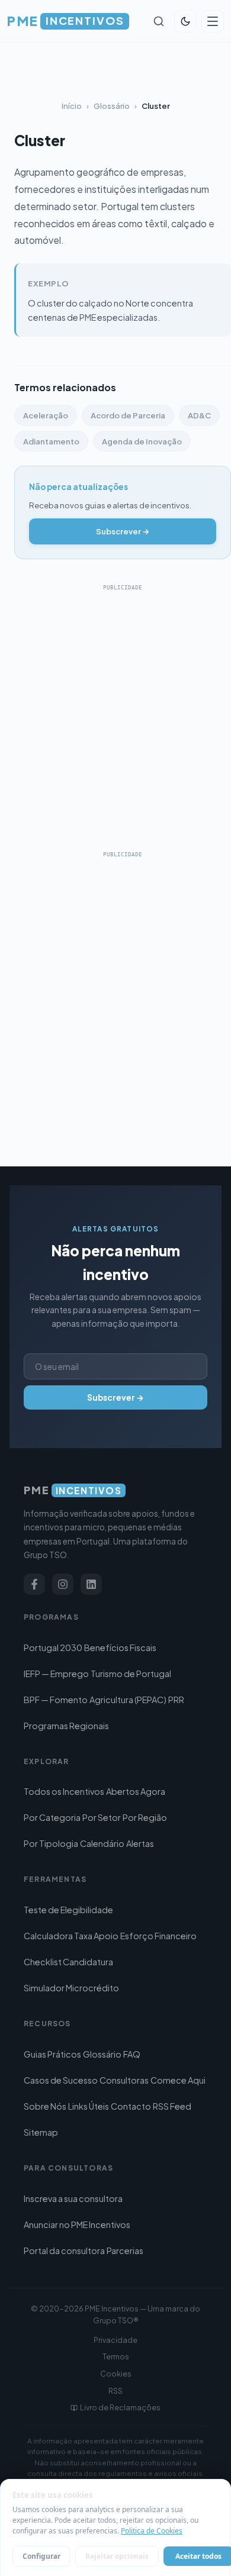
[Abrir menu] (213, 21)
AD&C (199, 415)
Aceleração (46, 415)
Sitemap (41, 2132)
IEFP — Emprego (56, 1674)
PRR (176, 1700)
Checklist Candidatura (68, 1962)
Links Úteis (89, 2106)
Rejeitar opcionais (117, 2556)
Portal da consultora (64, 2251)
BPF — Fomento (56, 1700)
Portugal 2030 (53, 1648)
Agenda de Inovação (142, 441)
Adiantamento (51, 441)
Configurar (41, 2556)
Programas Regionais (66, 1726)
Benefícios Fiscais (120, 1648)
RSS (115, 2391)
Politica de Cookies (152, 2531)
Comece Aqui (178, 2080)
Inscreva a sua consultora (73, 2198)
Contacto (131, 2106)
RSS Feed (172, 2106)
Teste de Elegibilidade (68, 1910)
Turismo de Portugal (131, 1674)
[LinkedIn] (91, 1584)
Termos (116, 2356)
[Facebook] (34, 1584)
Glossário (112, 106)
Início (72, 106)
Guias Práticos (52, 2054)
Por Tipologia (51, 1843)
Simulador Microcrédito (71, 1988)
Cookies (116, 2374)
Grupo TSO (113, 2320)
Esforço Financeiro (158, 1936)
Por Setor (102, 1817)
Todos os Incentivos (64, 1791)
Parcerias (125, 2251)
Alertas (140, 1843)
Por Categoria (52, 1817)
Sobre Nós (45, 2106)
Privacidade (115, 2340)
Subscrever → (123, 531)
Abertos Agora (136, 1791)
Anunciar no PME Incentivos (77, 2224)
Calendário (102, 1843)
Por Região (145, 1817)
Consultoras (124, 2080)
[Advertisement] (115, 711)
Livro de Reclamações (120, 2407)
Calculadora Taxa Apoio (71, 1936)
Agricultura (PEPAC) (128, 1700)
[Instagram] (63, 1584)
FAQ (132, 2054)
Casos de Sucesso (61, 2080)
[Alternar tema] (185, 21)
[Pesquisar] (159, 21)
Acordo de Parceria (128, 415)
